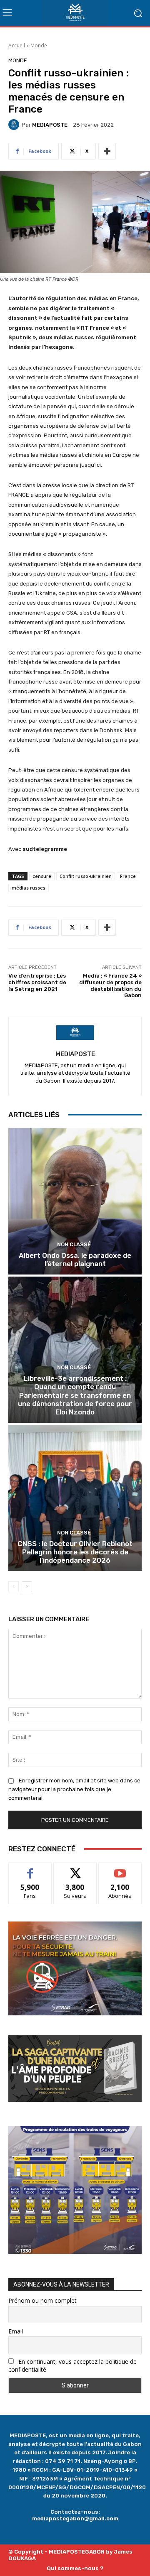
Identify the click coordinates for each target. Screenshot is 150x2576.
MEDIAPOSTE (50, 125)
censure (42, 876)
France (128, 876)
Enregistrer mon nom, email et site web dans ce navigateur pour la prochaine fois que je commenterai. (74, 1789)
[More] (107, 151)
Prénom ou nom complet (42, 2300)
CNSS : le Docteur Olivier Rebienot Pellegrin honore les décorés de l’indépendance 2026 (75, 1552)
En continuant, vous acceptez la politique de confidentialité (72, 2365)
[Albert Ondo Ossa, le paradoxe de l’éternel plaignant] (75, 1201)
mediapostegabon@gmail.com (75, 2518)
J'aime (30, 1869)
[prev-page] (14, 1587)
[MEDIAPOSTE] (15, 125)
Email (16, 2331)
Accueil (17, 45)
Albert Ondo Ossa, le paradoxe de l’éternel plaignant (75, 1260)
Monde (39, 45)
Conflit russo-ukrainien (86, 876)
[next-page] (27, 1587)
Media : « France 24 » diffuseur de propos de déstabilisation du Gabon (110, 985)
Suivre (75, 1869)
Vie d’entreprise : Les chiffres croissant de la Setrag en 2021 (37, 982)
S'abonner (120, 1869)
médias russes (29, 888)
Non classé (74, 1244)
